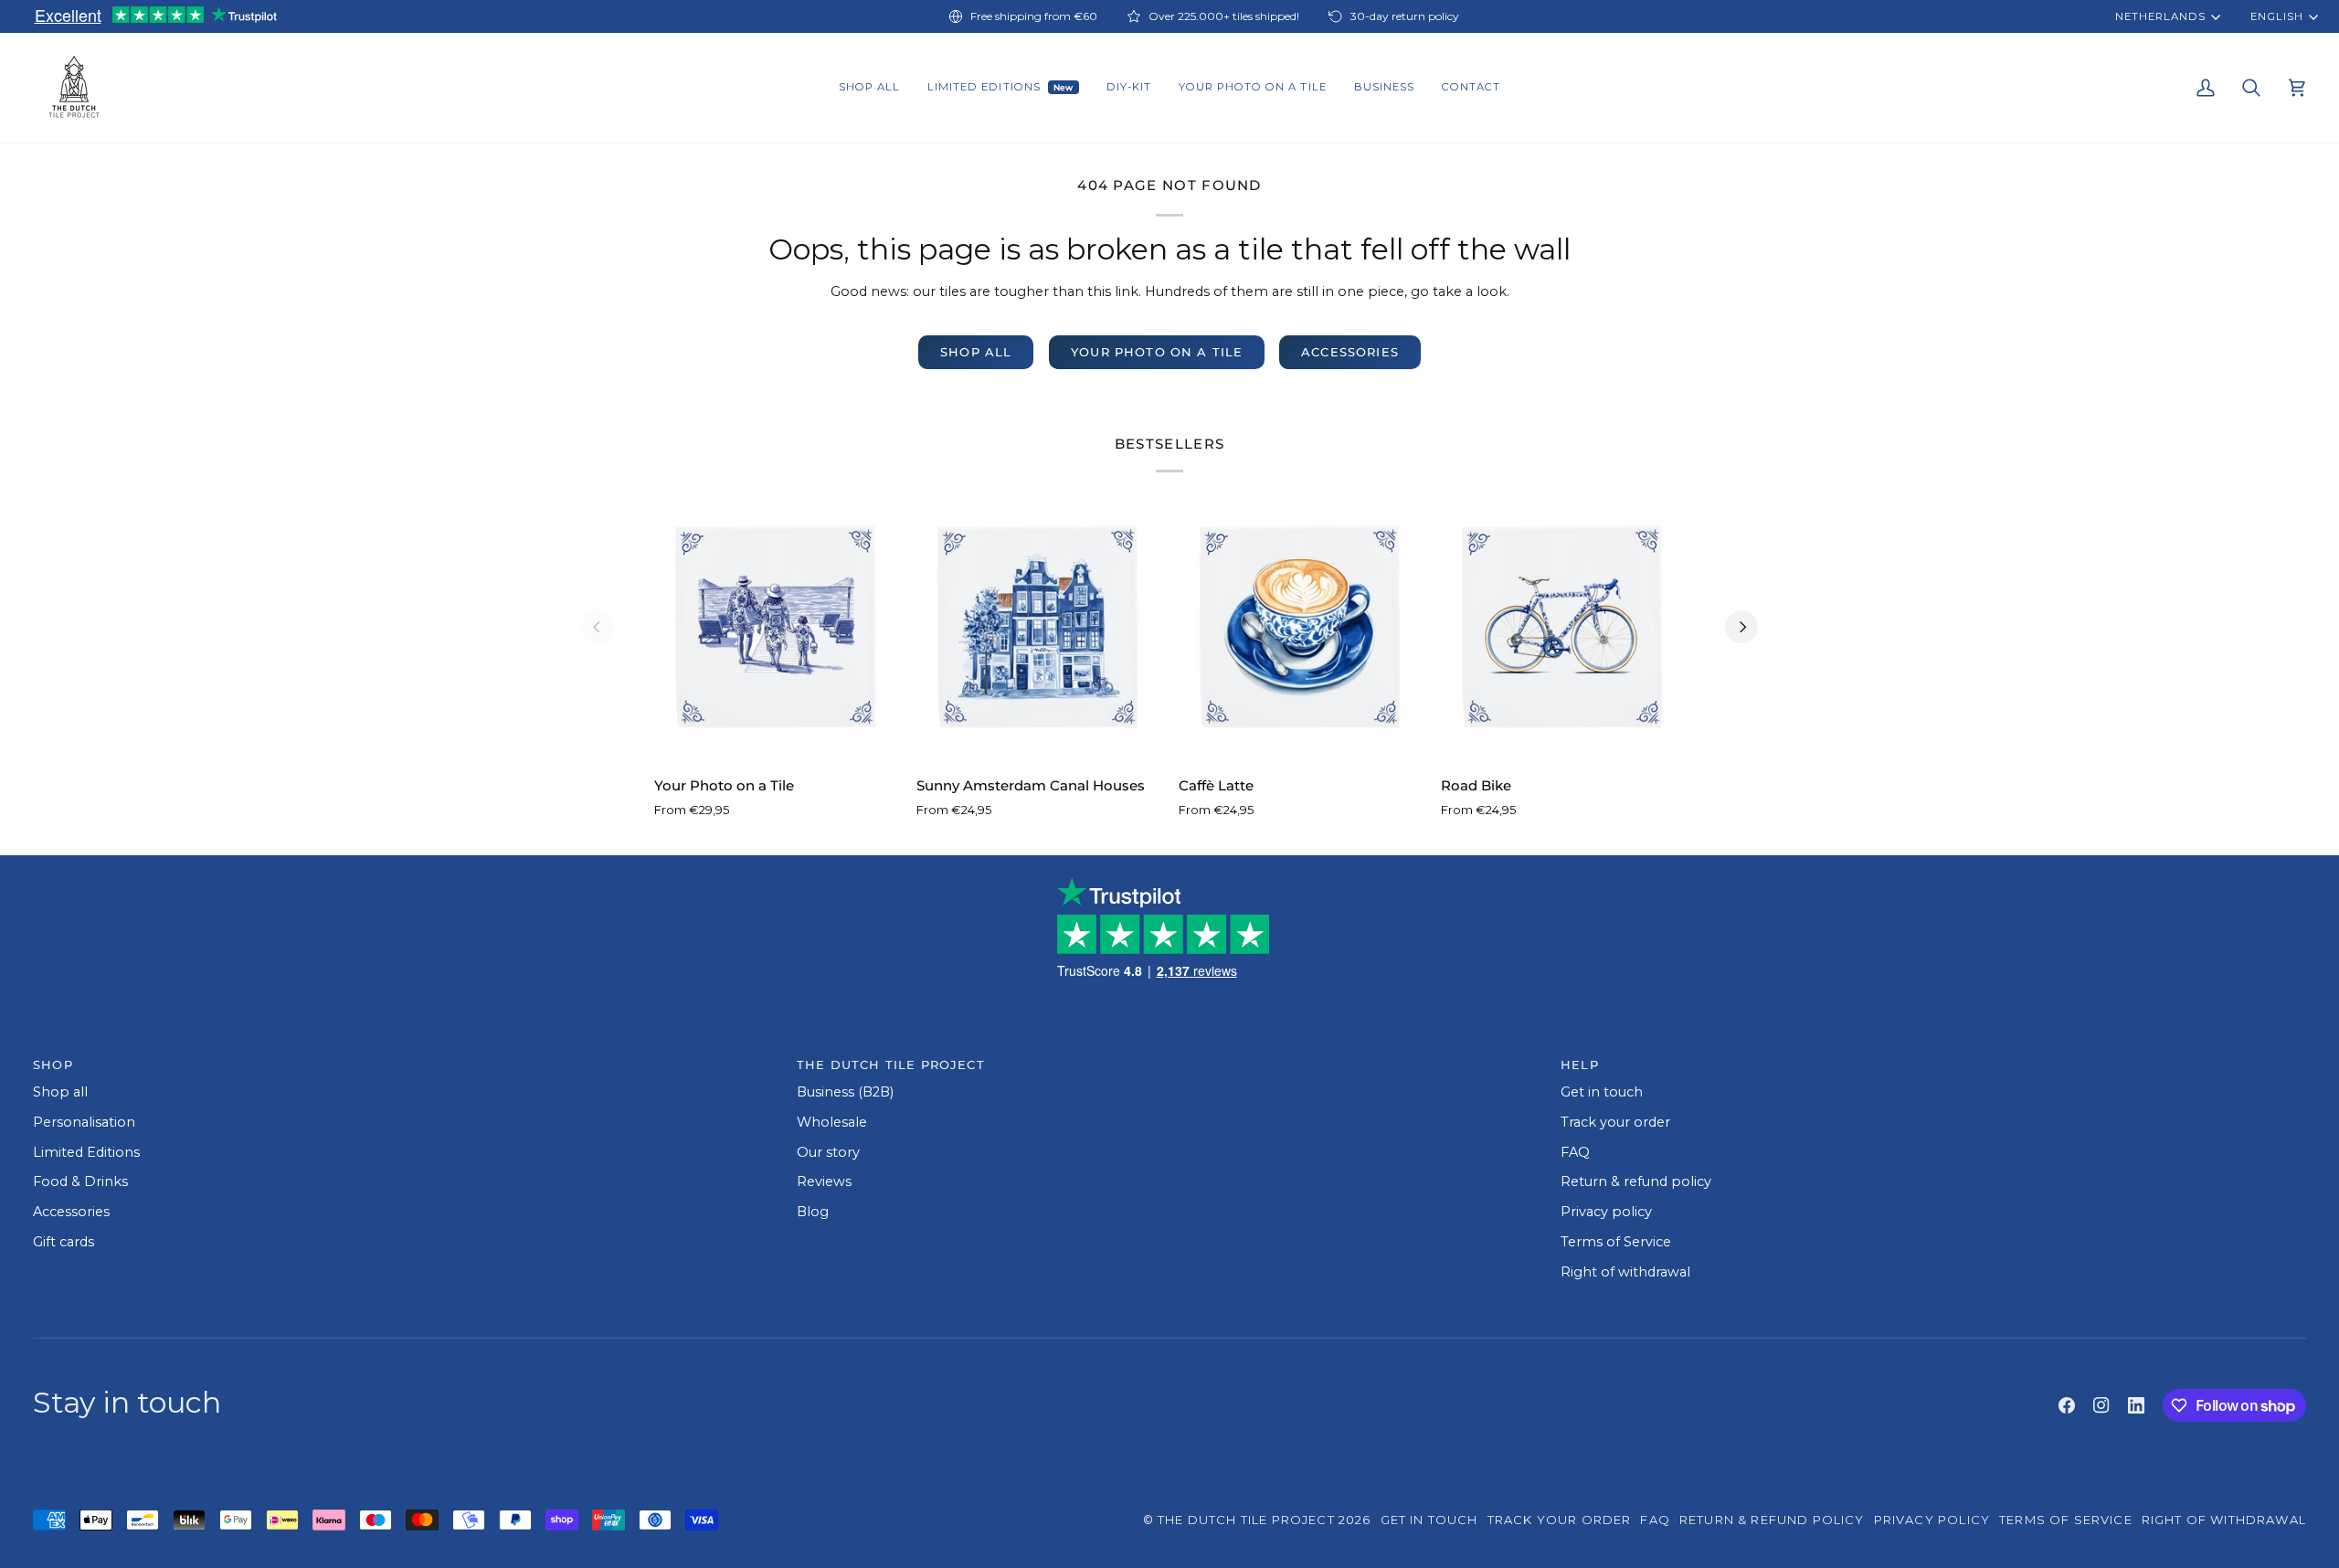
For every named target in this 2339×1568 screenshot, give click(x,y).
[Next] (1741, 627)
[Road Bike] (1563, 626)
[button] (869, 88)
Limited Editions (86, 1152)
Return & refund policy (1636, 1181)
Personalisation (84, 1122)
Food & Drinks (80, 1181)
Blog (813, 1212)
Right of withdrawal (1625, 1272)
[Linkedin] (2136, 1405)
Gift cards (64, 1242)
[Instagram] (2101, 1405)
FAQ (1575, 1152)
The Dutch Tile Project (1246, 1520)
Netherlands (2160, 16)
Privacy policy (1606, 1212)
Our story (828, 1152)
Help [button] (1580, 1065)
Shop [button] (53, 1065)
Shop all (976, 352)
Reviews (824, 1181)
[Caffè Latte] (1301, 626)
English (2276, 16)
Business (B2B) (845, 1092)
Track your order (1615, 1122)
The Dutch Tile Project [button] (891, 1065)
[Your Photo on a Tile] (776, 626)
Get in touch (1602, 1092)
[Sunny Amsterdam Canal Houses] (1038, 626)
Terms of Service (1616, 1242)
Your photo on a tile (1157, 352)
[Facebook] (2067, 1405)
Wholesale (832, 1122)
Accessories (1350, 352)
